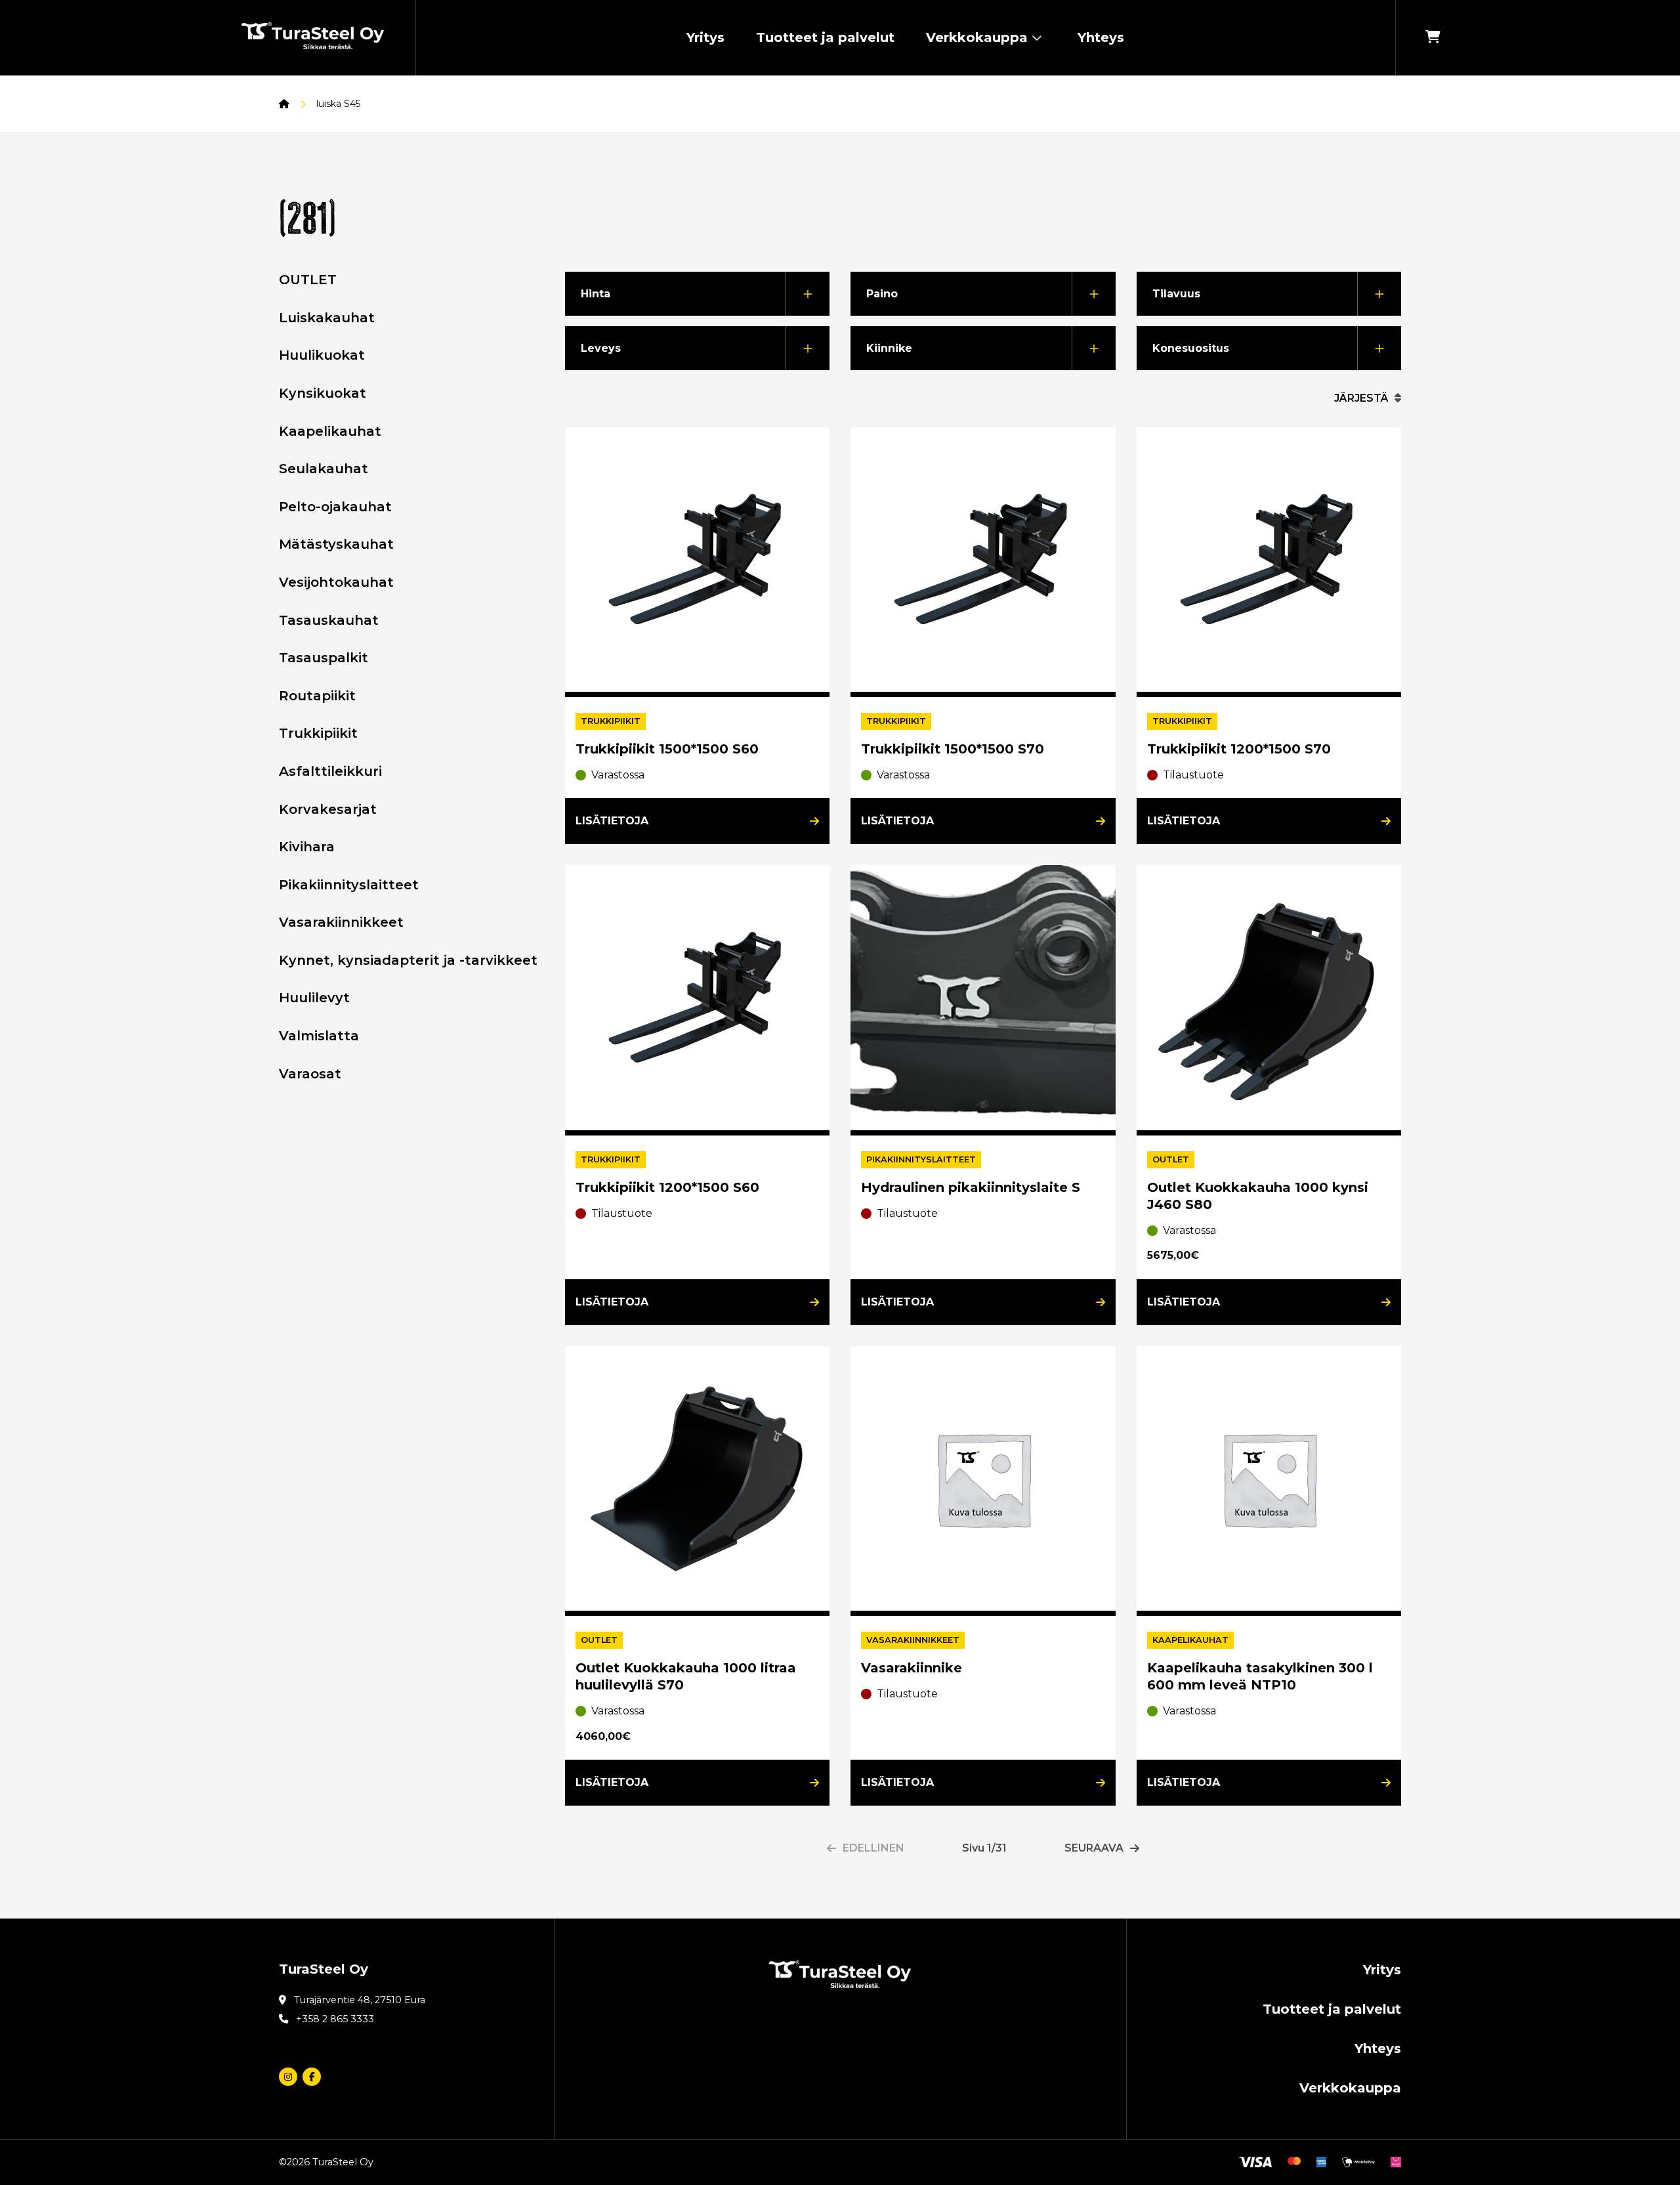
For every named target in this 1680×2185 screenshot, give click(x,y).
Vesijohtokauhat (336, 582)
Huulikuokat (322, 355)
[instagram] (288, 2077)
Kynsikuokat (323, 393)
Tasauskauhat (329, 620)
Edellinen (873, 1848)
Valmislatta (319, 1036)
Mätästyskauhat (336, 544)
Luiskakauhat (327, 318)
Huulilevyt (314, 998)
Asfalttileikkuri (330, 771)
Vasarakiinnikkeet (341, 922)
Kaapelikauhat (330, 431)
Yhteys (1101, 37)
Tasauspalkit (324, 658)
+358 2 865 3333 (335, 2019)
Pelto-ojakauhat (335, 507)
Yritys (705, 37)
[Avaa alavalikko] (1037, 38)
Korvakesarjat (328, 809)
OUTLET (308, 280)
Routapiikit (317, 696)
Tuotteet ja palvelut (825, 37)
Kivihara (307, 847)
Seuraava (1094, 1848)
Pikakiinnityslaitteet (349, 885)
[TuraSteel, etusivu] (313, 38)
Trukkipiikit (318, 733)
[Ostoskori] (1433, 38)
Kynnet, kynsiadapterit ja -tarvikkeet (408, 960)
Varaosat (310, 1074)
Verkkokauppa (977, 37)
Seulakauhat (324, 469)
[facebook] (312, 2077)
